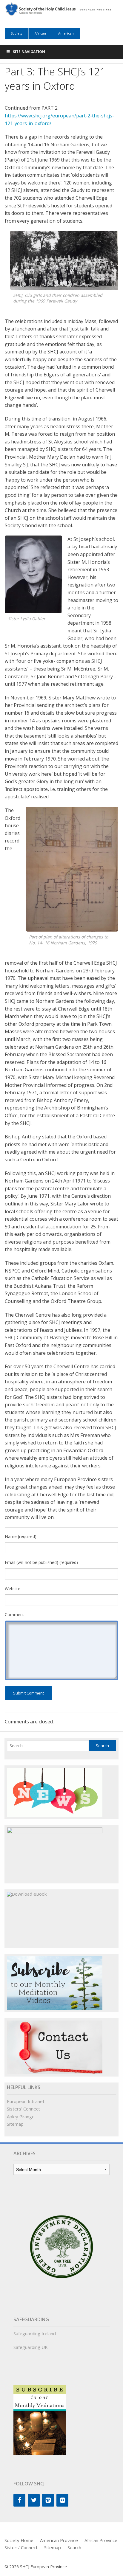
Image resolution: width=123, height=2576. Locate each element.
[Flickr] (62, 2500)
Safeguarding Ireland (35, 2333)
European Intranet (26, 2101)
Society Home (19, 2540)
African (40, 33)
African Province (101, 2540)
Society (17, 33)
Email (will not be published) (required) (41, 1562)
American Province (59, 2540)
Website (13, 1589)
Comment (14, 1614)
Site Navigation (29, 52)
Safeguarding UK (31, 2347)
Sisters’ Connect (23, 2109)
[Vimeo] (48, 2500)
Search (74, 2547)
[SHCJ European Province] (61, 8)
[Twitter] (34, 2500)
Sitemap (15, 2124)
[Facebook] (19, 2500)
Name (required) (21, 1536)
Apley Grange (21, 2116)
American (66, 33)
